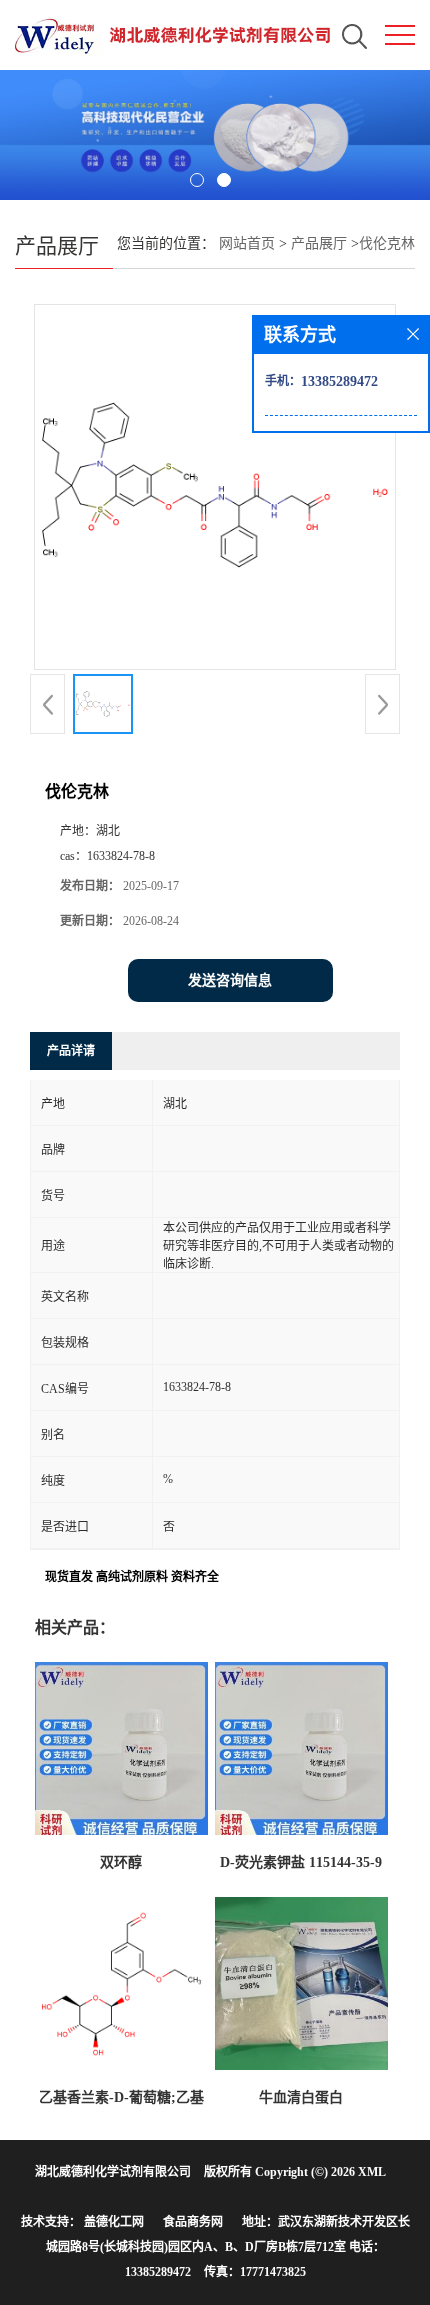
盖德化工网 (114, 2222)
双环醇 (121, 1862)
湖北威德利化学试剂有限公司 (113, 2172)
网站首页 (247, 243)
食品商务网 (193, 2222)
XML (372, 2172)
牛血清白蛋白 (301, 2097)
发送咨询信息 (230, 980)
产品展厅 (319, 243)
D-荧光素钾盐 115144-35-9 (301, 1862)
